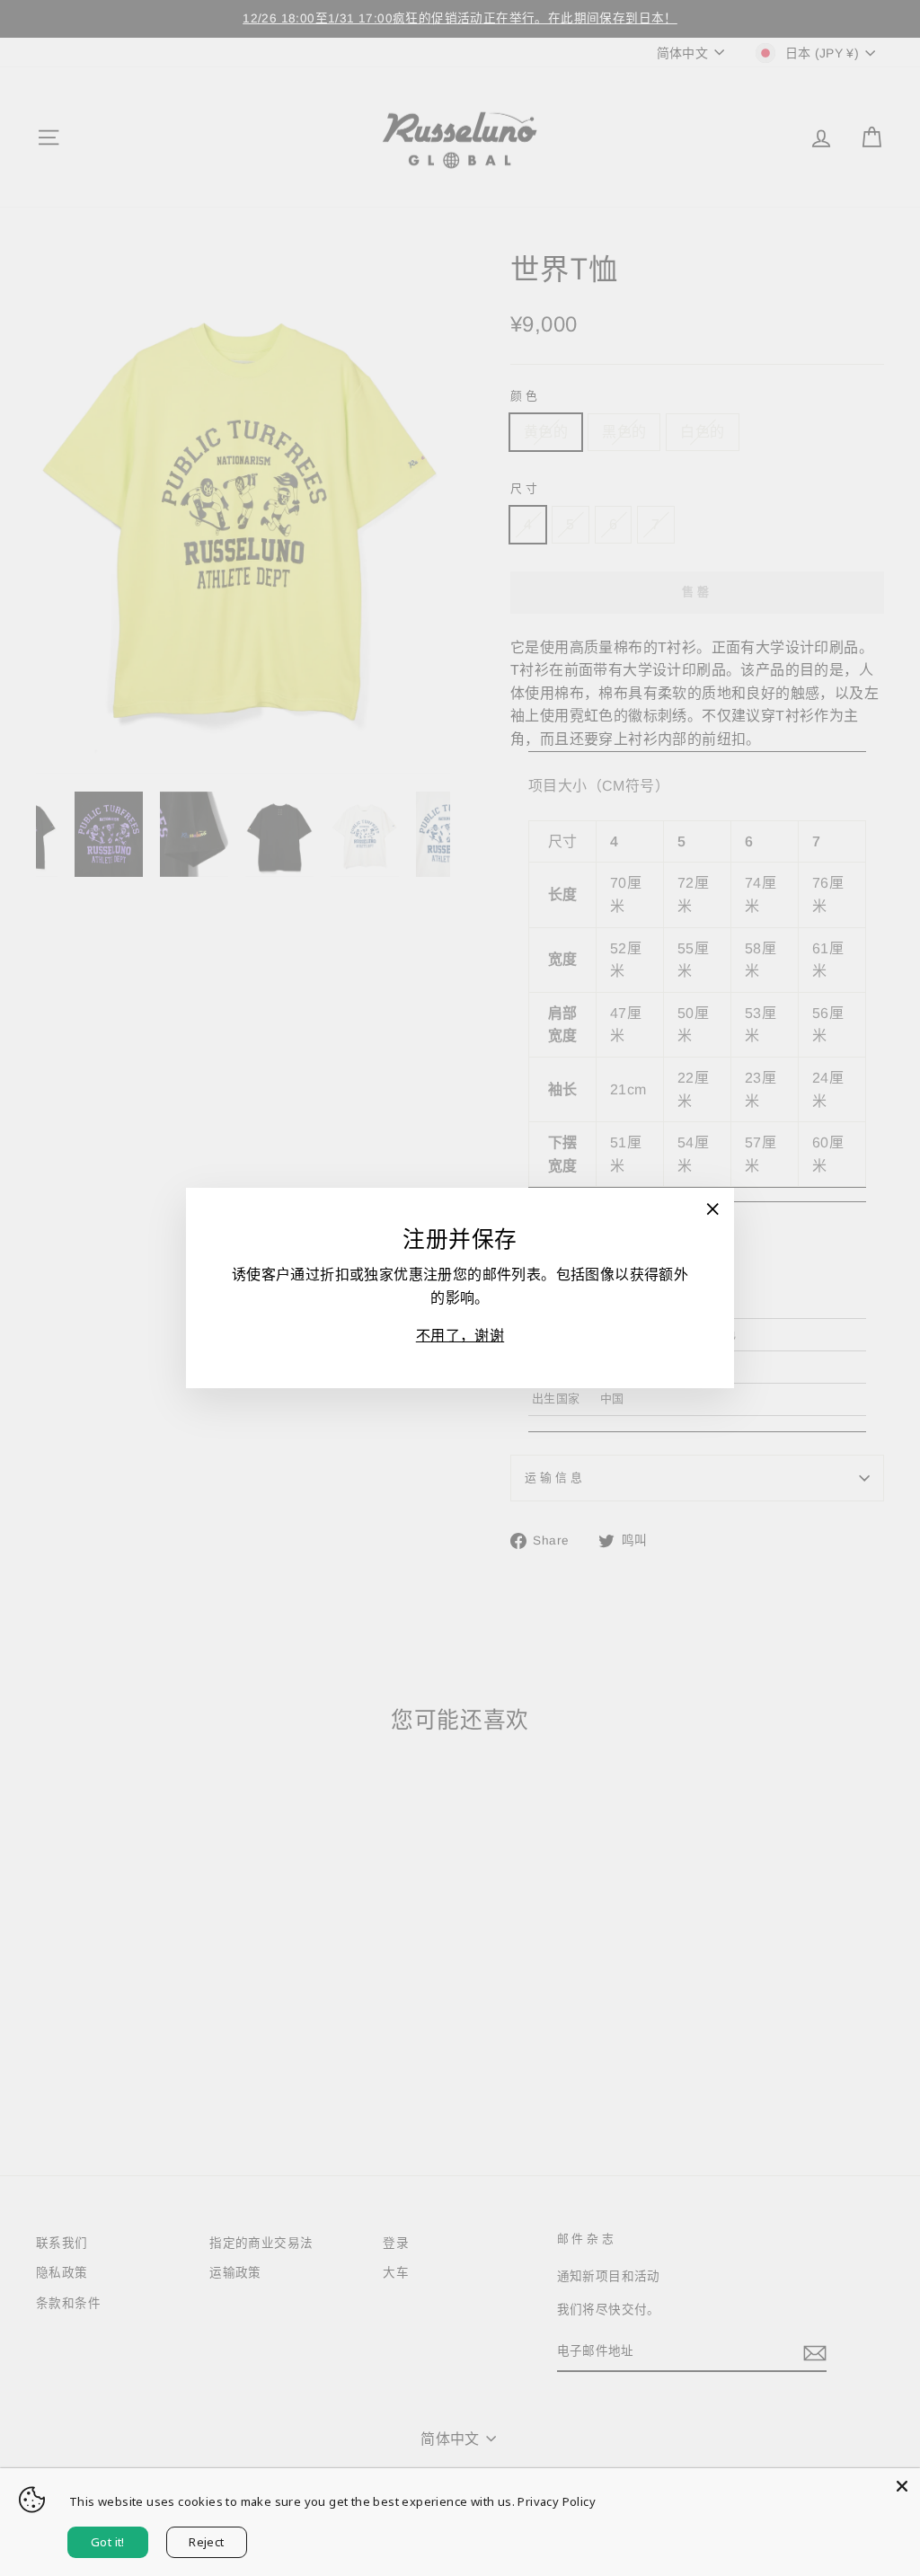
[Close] (902, 2486)
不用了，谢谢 (460, 1336)
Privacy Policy (557, 2501)
